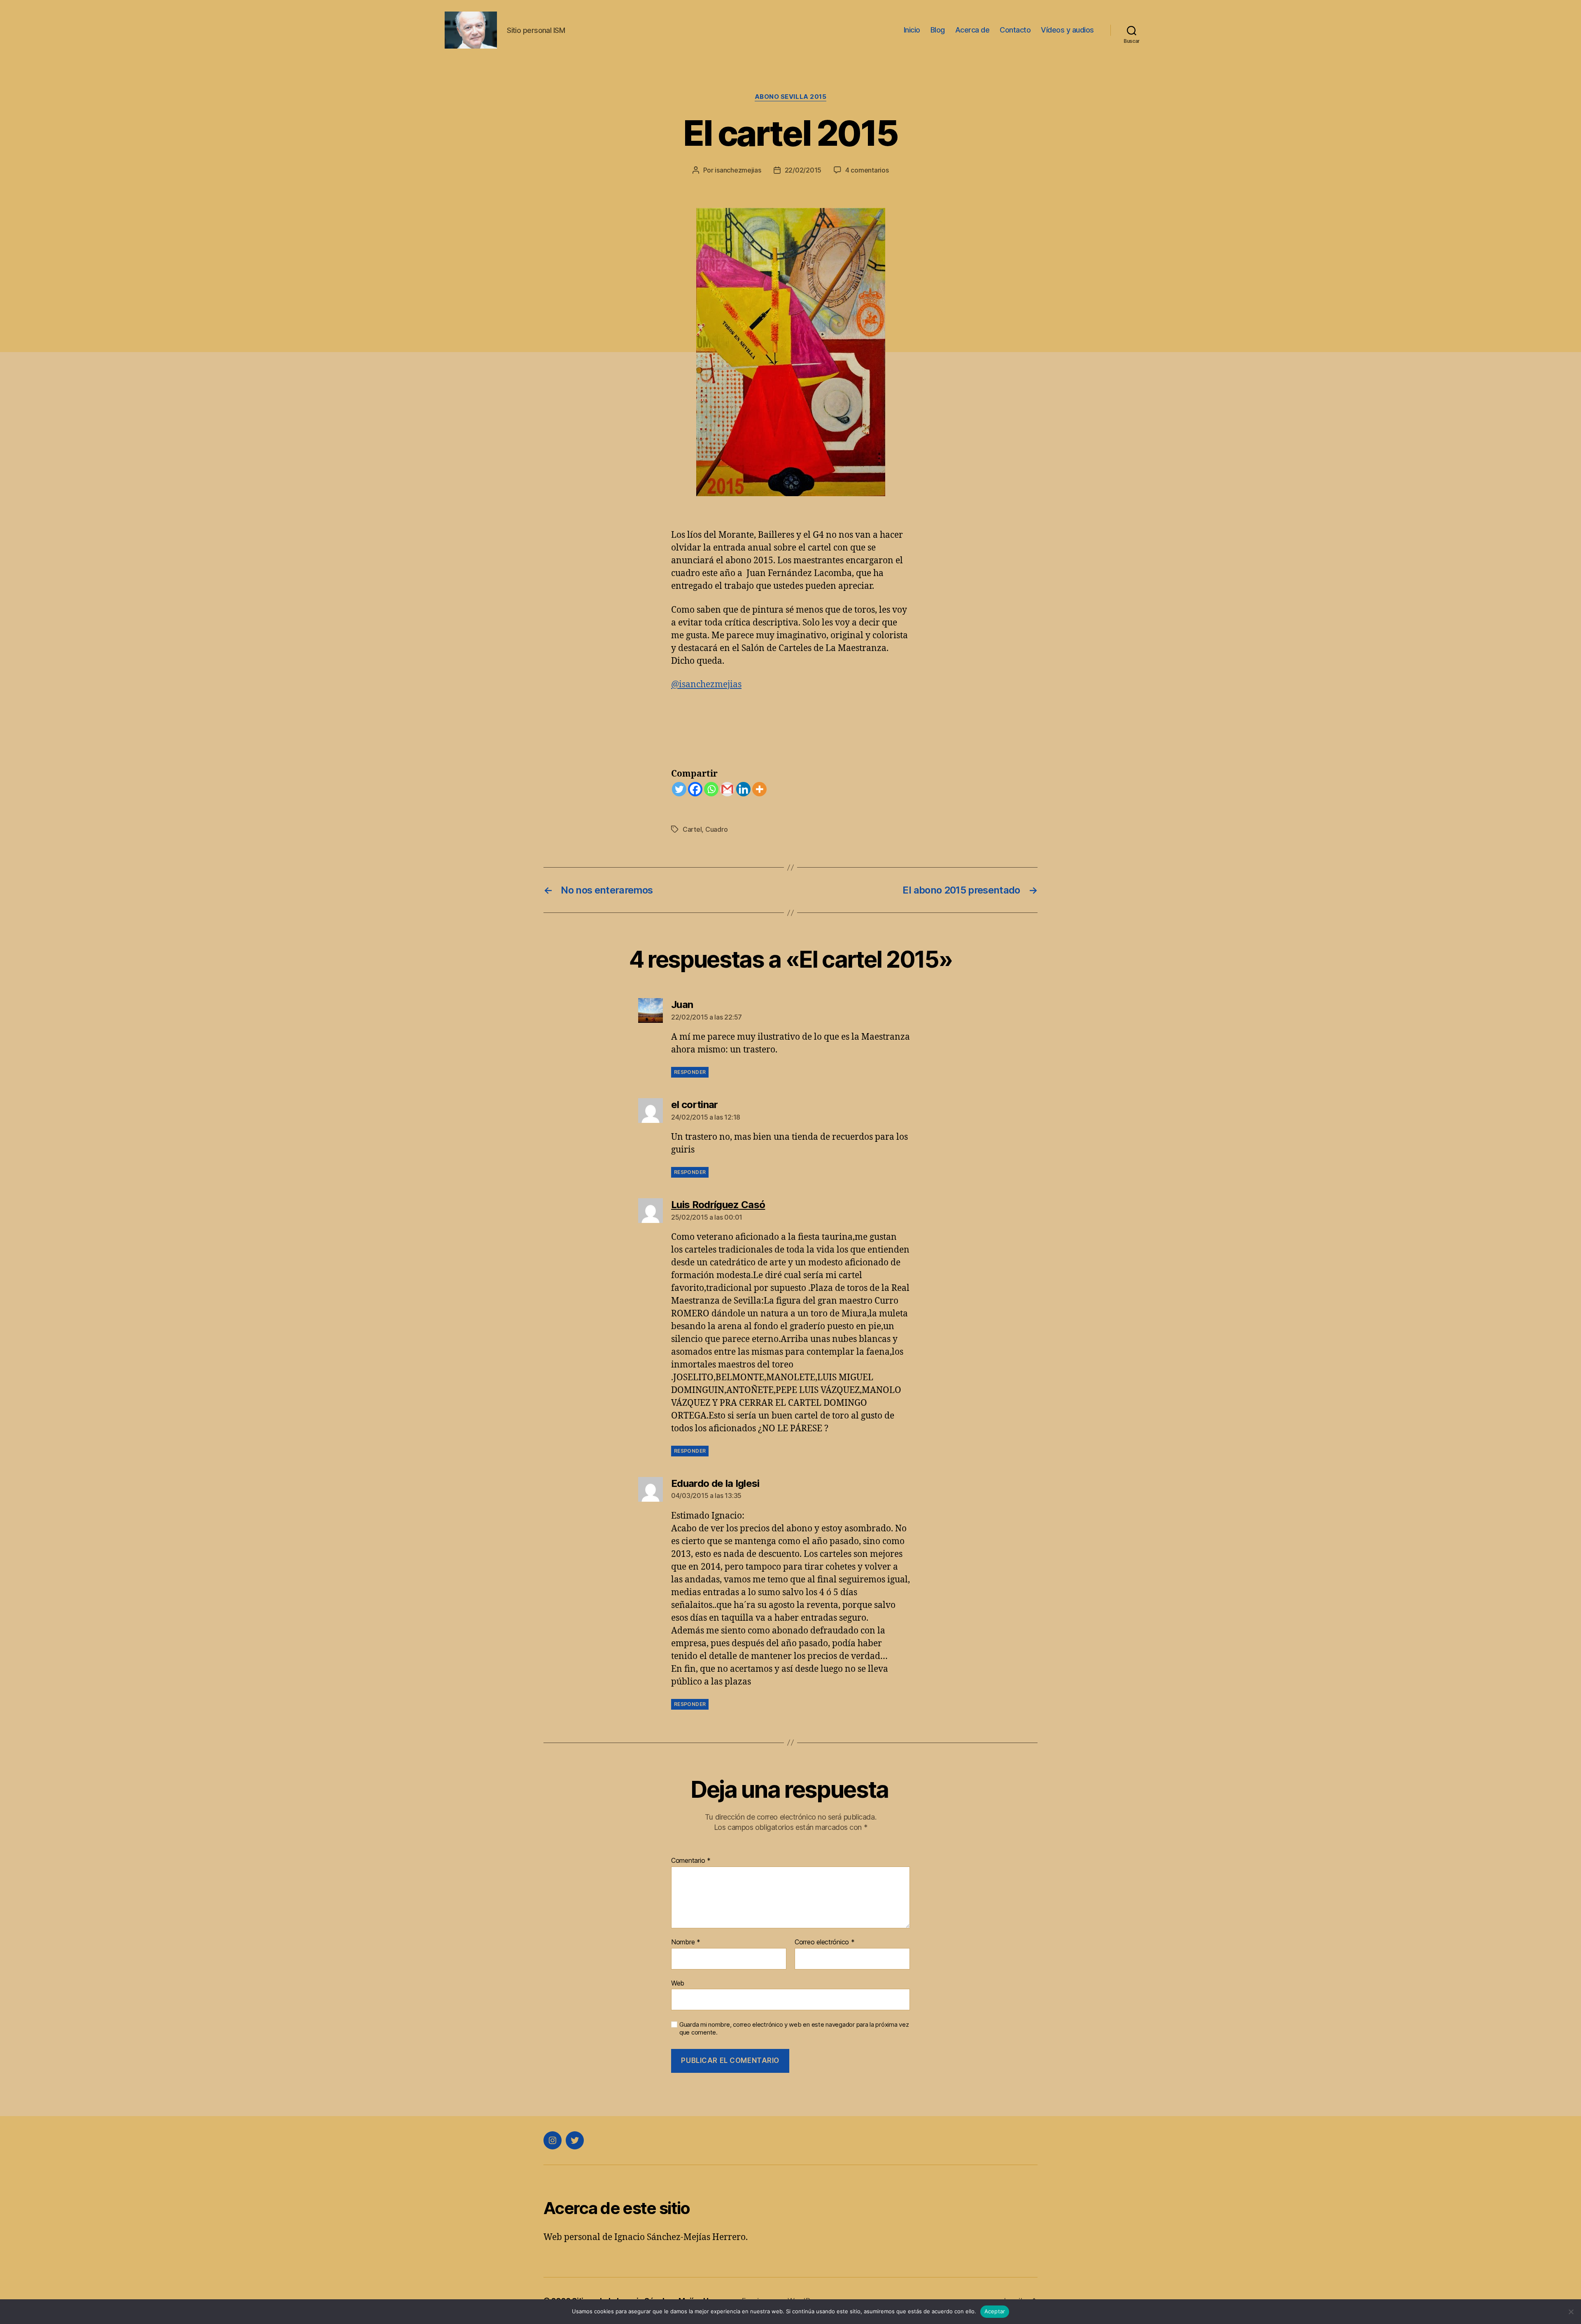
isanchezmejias (738, 170)
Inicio (912, 30)
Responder (690, 1072)
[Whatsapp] (711, 789)
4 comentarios (867, 170)
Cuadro (716, 829)
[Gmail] (727, 789)
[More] (759, 789)
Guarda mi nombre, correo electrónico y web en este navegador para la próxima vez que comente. (794, 2029)
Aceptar (995, 2311)
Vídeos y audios (1067, 30)
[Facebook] (695, 789)
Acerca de (972, 30)
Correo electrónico (825, 1942)
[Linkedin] (743, 789)
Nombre (686, 1942)
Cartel (692, 829)
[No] (1571, 2312)
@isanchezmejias (706, 685)
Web (678, 1983)
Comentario (691, 1861)
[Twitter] (679, 789)
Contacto (1015, 30)
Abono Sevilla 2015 (791, 97)
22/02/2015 (803, 170)
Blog (938, 30)
